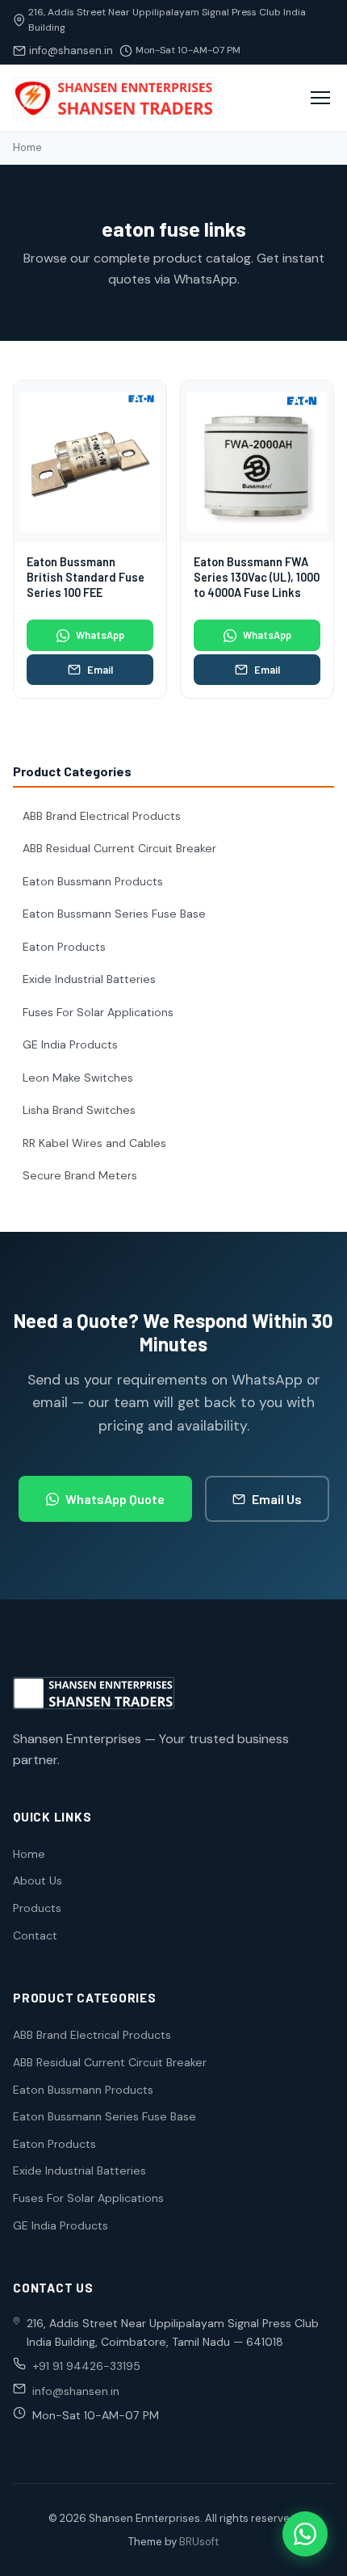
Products (37, 1908)
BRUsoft (199, 2542)
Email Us (277, 1499)
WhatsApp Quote (115, 1499)
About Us (38, 1881)
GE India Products (70, 1044)
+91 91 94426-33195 (86, 2366)
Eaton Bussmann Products (93, 881)
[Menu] (320, 98)
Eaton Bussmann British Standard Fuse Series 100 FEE (86, 577)
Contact (35, 1935)
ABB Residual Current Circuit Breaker (119, 848)
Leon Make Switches (78, 1078)
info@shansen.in (71, 50)
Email (100, 670)
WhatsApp (100, 635)
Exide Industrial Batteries (89, 979)
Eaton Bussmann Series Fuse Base (114, 914)
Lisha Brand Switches (79, 1110)
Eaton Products (64, 947)
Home (27, 147)
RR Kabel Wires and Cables (94, 1143)
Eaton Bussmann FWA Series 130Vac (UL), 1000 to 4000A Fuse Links (257, 577)
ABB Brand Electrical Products (102, 816)
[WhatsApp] (305, 2534)
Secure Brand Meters (80, 1175)
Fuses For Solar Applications (98, 1012)
